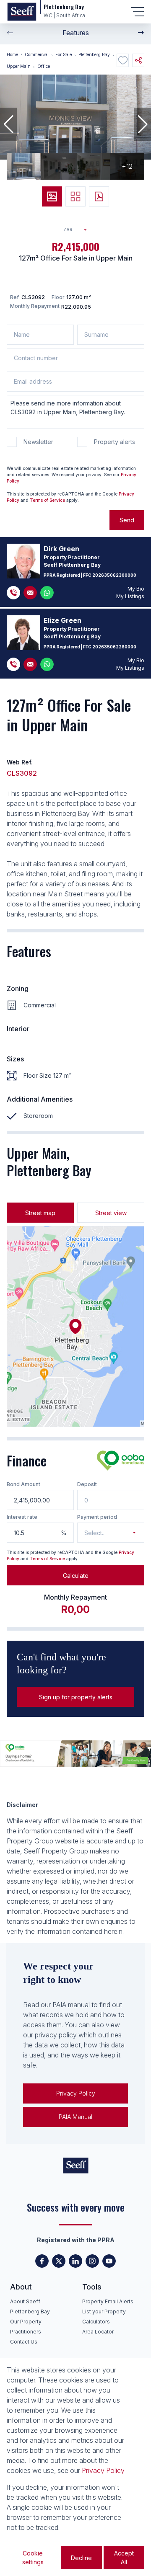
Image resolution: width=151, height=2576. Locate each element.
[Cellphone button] (13, 593)
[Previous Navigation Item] (10, 33)
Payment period (97, 1517)
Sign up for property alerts (76, 1697)
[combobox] (78, 230)
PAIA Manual (75, 2117)
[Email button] (30, 593)
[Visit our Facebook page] (42, 2261)
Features (76, 33)
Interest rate (22, 1517)
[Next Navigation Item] (141, 33)
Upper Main (19, 66)
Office (44, 66)
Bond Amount (23, 1484)
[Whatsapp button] (47, 593)
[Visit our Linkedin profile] (75, 2261)
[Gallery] (52, 196)
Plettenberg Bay (94, 54)
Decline (81, 2558)
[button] (8, 124)
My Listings (130, 596)
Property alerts (115, 442)
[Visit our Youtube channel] (109, 2261)
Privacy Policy (76, 2093)
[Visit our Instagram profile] (92, 2261)
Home (12, 54)
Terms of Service (47, 500)
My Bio (136, 589)
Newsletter (38, 442)
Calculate (76, 1576)
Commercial (37, 54)
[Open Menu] (138, 12)
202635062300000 (114, 575)
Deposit (87, 1484)
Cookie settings (33, 2558)
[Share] (138, 60)
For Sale (64, 54)
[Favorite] (123, 60)
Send (127, 520)
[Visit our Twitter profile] (59, 2261)
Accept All (124, 2558)
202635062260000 (114, 647)
